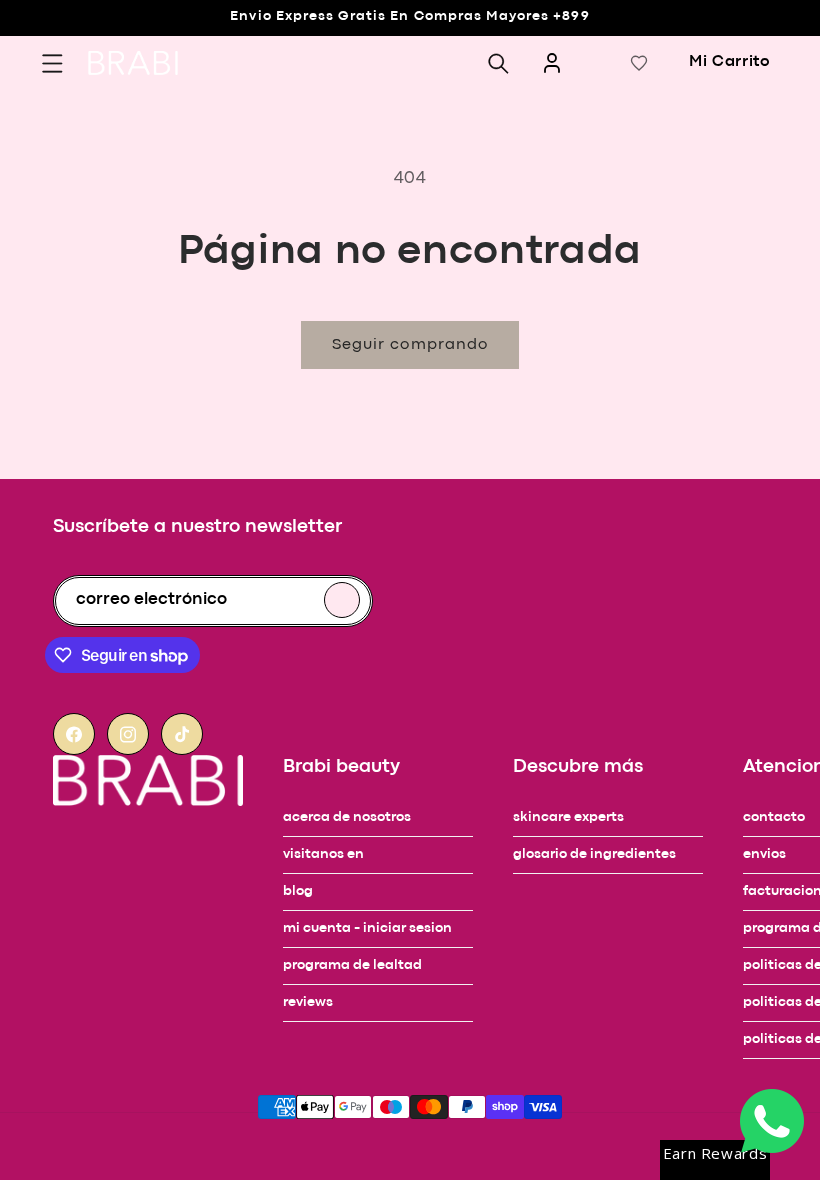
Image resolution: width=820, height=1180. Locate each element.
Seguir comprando (410, 345)
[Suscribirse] (342, 600)
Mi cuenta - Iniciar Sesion (367, 928)
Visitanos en (323, 854)
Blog (298, 891)
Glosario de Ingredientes (594, 854)
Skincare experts (568, 817)
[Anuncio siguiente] (56, 54)
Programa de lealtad (352, 965)
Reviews (308, 1002)
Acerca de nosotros (347, 817)
